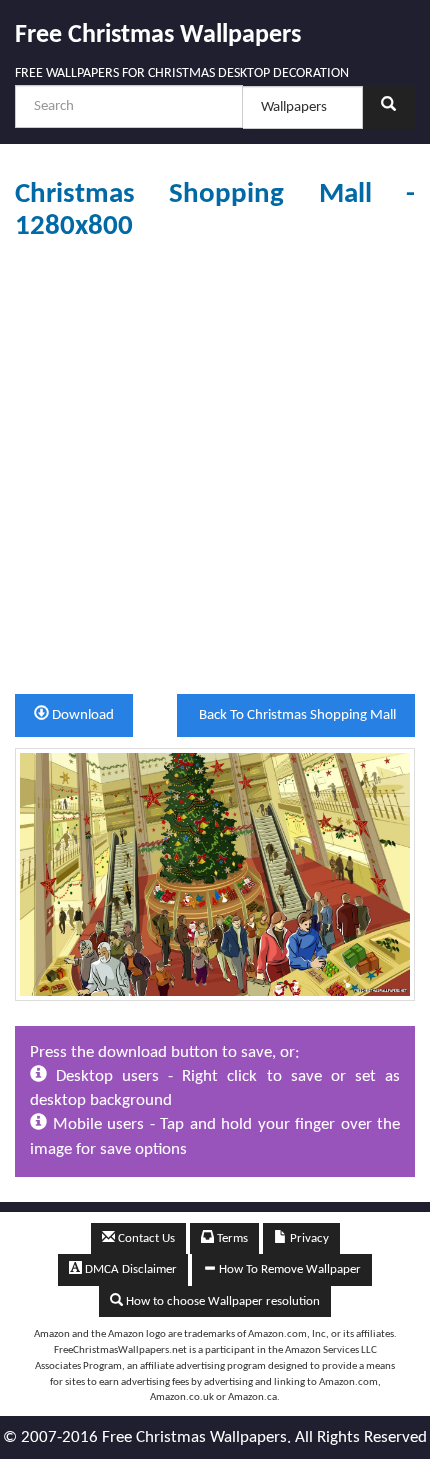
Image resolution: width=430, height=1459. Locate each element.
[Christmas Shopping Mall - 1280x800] (215, 873)
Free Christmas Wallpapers (158, 35)
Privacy (308, 1238)
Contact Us (145, 1238)
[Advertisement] (215, 468)
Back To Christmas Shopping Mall (296, 715)
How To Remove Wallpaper (288, 1269)
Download (81, 715)
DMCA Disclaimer (129, 1269)
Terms (231, 1238)
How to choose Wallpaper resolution (221, 1301)
